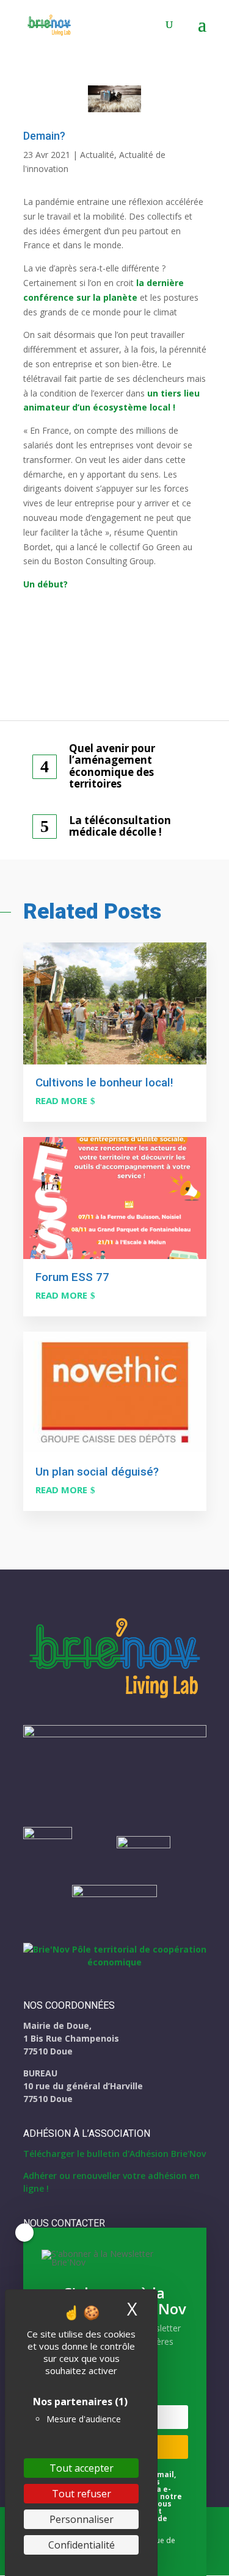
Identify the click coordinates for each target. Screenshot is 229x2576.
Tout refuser (82, 2494)
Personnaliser (82, 2519)
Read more (61, 1100)
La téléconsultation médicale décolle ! (120, 826)
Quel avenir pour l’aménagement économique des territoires (112, 766)
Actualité (97, 155)
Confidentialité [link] (82, 2545)
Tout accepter (82, 2468)
